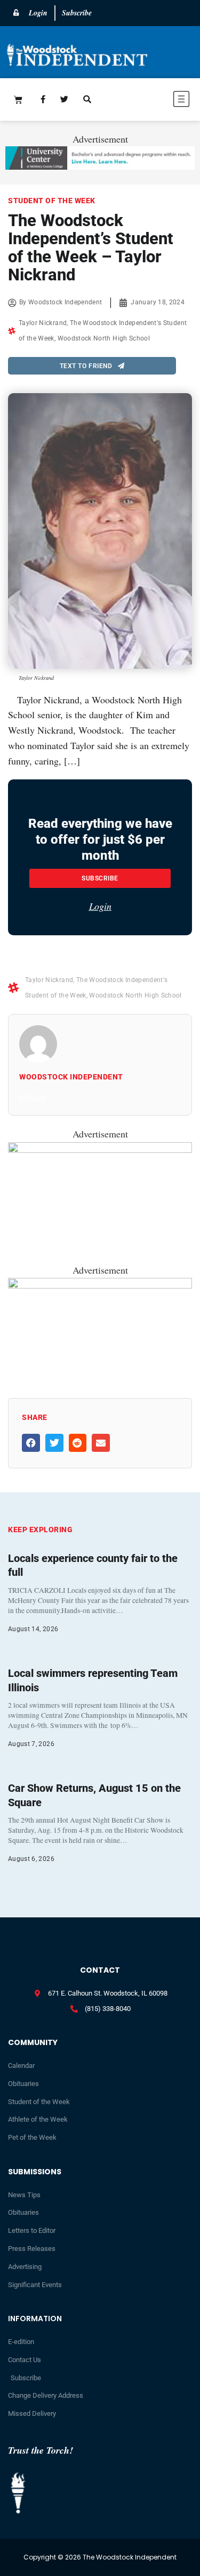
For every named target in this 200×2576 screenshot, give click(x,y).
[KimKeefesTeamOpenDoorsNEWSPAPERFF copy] (100, 1149)
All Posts (33, 1098)
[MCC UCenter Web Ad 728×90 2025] (100, 166)
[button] (154, 101)
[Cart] (18, 99)
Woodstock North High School (104, 338)
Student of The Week (52, 201)
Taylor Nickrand (43, 323)
